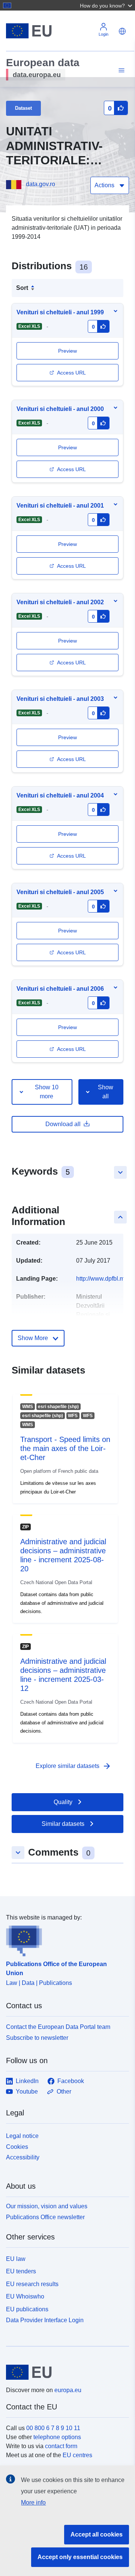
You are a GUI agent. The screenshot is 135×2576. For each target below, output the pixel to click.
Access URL (71, 373)
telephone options (57, 2437)
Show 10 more (47, 1092)
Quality (63, 1802)
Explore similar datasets (73, 1766)
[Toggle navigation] (120, 71)
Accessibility (23, 2157)
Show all (106, 1092)
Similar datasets (63, 1824)
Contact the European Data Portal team (58, 2027)
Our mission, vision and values (47, 2206)
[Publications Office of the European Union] (64, 1939)
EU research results (32, 2284)
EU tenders (21, 2271)
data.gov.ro (40, 184)
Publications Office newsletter (45, 2217)
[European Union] (65, 2372)
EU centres (77, 2455)
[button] (107, 5)
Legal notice (22, 2136)
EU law (16, 2259)
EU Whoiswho (25, 2296)
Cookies (17, 2147)
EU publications (27, 2309)
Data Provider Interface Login (45, 2320)
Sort (22, 288)
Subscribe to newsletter (37, 2038)
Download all (63, 1124)
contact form (61, 2446)
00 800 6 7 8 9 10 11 (53, 2428)
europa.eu (68, 2390)
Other (64, 2092)
